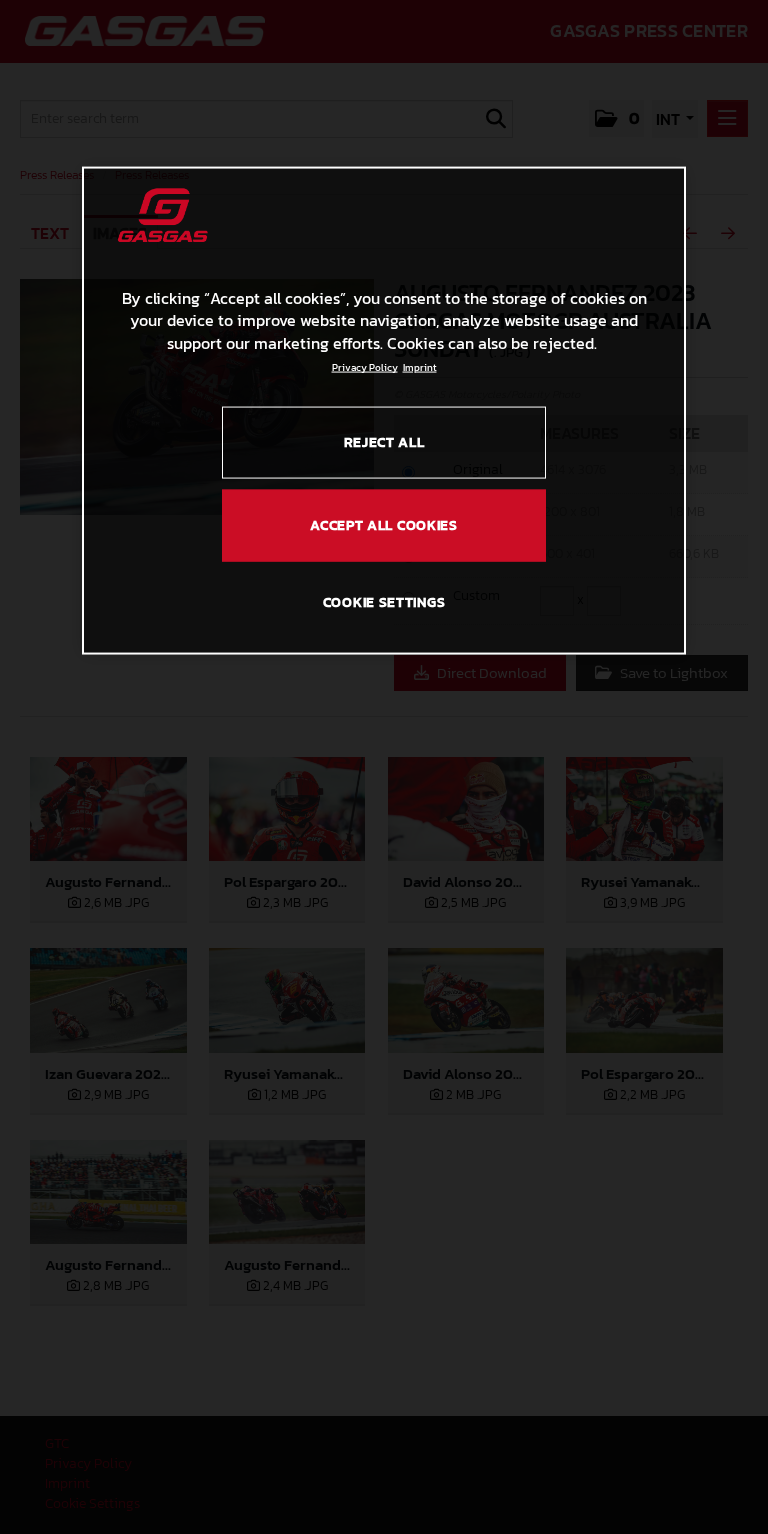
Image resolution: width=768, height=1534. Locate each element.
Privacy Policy (365, 367)
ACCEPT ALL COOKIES (384, 525)
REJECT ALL (384, 442)
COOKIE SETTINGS (384, 602)
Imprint (420, 367)
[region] (384, 411)
